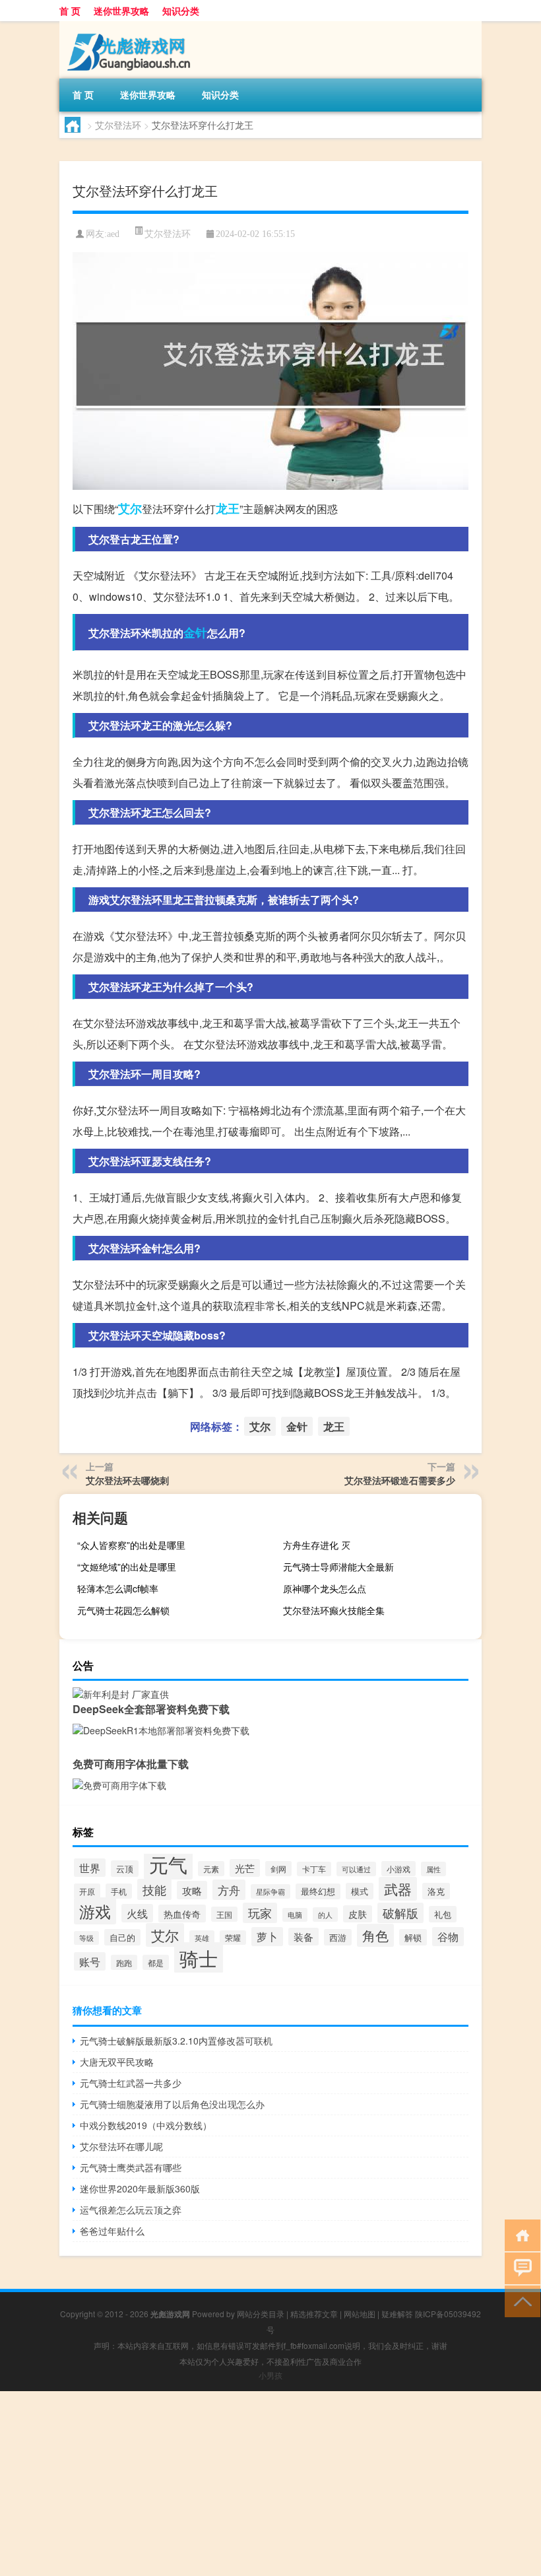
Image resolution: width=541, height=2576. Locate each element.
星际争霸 (270, 1891)
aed (113, 234)
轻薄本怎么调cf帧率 (118, 1588)
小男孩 (270, 2375)
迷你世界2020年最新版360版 (140, 2188)
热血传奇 (182, 1914)
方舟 (229, 1890)
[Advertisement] (270, 2484)
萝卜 (267, 1937)
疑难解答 (397, 2314)
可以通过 (356, 1869)
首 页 (70, 11)
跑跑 (124, 1962)
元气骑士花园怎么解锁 (123, 1610)
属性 (433, 1869)
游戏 (95, 1911)
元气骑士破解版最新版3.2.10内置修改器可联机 (176, 2041)
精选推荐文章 (314, 2314)
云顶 (125, 1869)
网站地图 (360, 2314)
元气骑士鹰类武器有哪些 (131, 2167)
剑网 (278, 1869)
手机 (119, 1891)
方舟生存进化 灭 (317, 1545)
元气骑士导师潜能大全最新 (338, 1567)
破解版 (400, 1913)
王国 (224, 1914)
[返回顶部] (520, 2300)
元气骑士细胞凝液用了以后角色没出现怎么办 (172, 2104)
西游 (338, 1937)
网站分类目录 (261, 2314)
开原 (87, 1891)
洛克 (436, 1891)
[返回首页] (520, 2234)
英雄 (202, 1938)
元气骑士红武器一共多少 (131, 2083)
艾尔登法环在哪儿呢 (121, 2146)
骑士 (199, 1958)
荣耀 (233, 1938)
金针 (195, 632)
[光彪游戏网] (129, 26)
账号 (90, 1961)
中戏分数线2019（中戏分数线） (146, 2125)
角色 (375, 1935)
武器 (398, 1889)
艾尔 (130, 508)
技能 (154, 1889)
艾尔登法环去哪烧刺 (127, 1480)
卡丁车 (314, 1869)
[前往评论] (520, 2267)
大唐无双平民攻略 (117, 2062)
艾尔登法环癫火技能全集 (334, 1610)
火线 (137, 1913)
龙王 (228, 508)
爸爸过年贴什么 (112, 2231)
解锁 (413, 1937)
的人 (325, 1915)
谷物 (448, 1937)
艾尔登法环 (118, 125)
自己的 (122, 1937)
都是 (156, 1962)
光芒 (245, 1868)
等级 (86, 1938)
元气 (168, 1864)
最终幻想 (318, 1891)
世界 (90, 1868)
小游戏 (398, 1869)
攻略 (192, 1890)
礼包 (443, 1914)
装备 (303, 1937)
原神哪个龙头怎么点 (325, 1588)
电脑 (295, 1915)
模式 (360, 1891)
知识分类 (181, 11)
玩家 (260, 1913)
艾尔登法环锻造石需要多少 (400, 1480)
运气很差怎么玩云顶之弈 (131, 2210)
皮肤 (358, 1914)
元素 (211, 1869)
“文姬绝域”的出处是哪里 (127, 1567)
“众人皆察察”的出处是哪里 (131, 1545)
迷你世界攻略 (121, 11)
